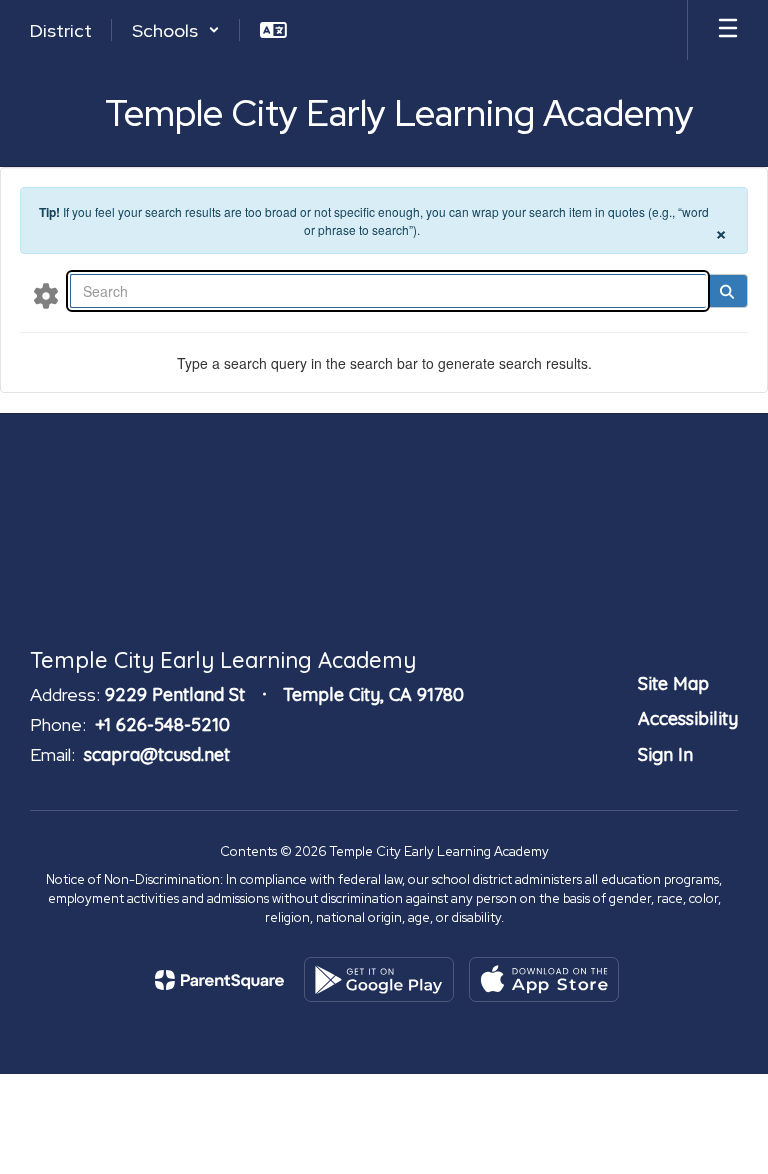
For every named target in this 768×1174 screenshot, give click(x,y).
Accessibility (688, 718)
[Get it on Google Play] (379, 979)
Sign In (665, 754)
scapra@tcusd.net (157, 754)
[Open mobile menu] (728, 30)
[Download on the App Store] (544, 979)
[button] (176, 30)
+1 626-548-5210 (162, 724)
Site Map (673, 683)
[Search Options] (46, 295)
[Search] (726, 291)
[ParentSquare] (219, 980)
